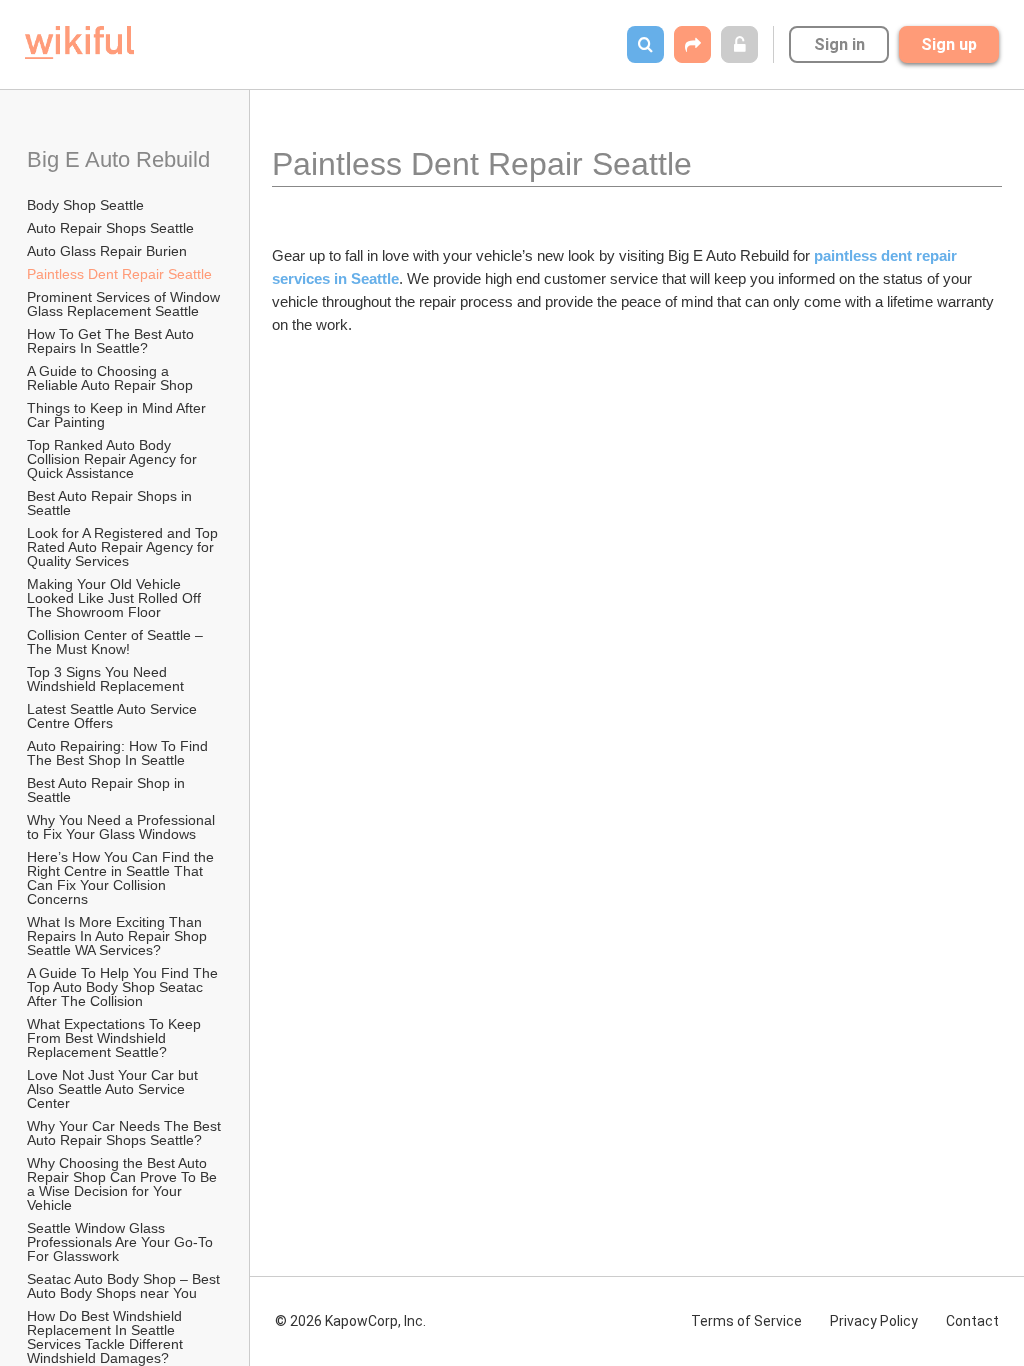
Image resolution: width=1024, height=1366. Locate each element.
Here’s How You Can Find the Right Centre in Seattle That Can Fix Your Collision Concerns (122, 878)
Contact (972, 1321)
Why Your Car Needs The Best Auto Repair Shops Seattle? (125, 1133)
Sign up (949, 44)
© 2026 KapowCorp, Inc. (350, 1321)
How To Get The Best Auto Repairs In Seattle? (112, 341)
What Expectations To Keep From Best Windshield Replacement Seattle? (116, 1038)
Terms (746, 1321)
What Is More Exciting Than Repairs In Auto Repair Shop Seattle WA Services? (119, 936)
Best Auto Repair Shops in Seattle (111, 503)
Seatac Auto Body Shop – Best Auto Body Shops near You (125, 1286)
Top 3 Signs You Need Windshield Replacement (105, 679)
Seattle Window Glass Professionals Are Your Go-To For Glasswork (122, 1242)
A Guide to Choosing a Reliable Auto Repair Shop (110, 378)
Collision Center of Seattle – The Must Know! (117, 642)
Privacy (874, 1321)
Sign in (839, 44)
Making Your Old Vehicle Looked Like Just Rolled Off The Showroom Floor (116, 598)
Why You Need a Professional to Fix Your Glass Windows (123, 827)
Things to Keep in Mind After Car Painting (118, 415)
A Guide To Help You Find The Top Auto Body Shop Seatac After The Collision (124, 987)
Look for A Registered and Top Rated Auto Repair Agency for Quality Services (124, 547)
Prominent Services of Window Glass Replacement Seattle (125, 304)
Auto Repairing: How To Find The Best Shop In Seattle (119, 753)
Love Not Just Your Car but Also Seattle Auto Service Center (114, 1089)
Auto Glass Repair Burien (107, 251)
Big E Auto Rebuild (118, 159)
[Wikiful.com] (79, 42)
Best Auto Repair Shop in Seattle (108, 790)
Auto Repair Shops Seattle (110, 228)
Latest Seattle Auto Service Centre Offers (114, 716)
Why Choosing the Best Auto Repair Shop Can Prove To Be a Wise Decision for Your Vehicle (124, 1184)
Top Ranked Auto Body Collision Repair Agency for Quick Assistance (114, 459)
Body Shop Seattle (85, 205)
